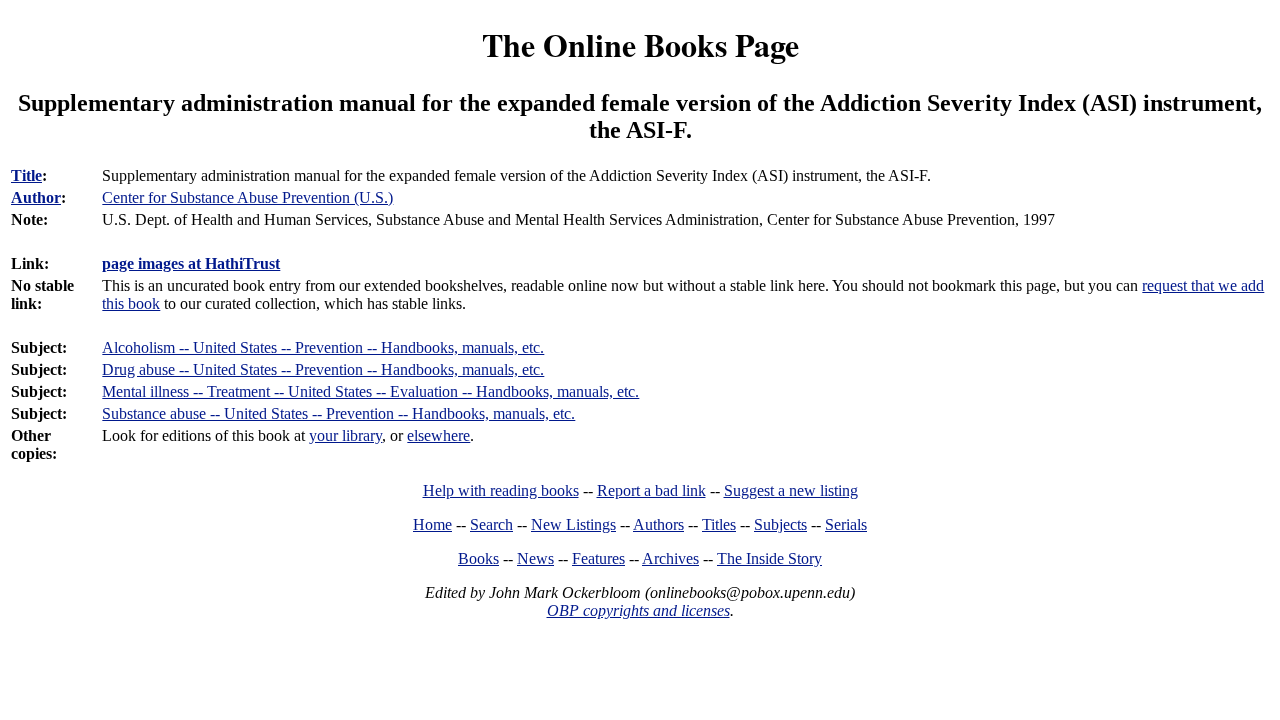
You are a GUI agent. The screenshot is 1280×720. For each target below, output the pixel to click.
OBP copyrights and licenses (638, 610)
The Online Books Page (640, 44)
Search (491, 524)
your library (345, 435)
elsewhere (438, 435)
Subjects (780, 524)
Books (478, 558)
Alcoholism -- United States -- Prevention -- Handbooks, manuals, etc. (323, 347)
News (535, 558)
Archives (670, 558)
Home (432, 524)
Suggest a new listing (791, 490)
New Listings (573, 524)
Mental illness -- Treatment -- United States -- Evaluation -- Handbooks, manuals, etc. (370, 391)
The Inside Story (769, 558)
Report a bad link (651, 490)
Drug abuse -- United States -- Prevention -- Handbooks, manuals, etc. (323, 369)
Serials (846, 524)
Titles (719, 524)
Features (598, 558)
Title (26, 175)
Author (36, 197)
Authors (658, 524)
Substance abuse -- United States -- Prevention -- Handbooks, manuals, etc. (338, 413)
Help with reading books (501, 490)
